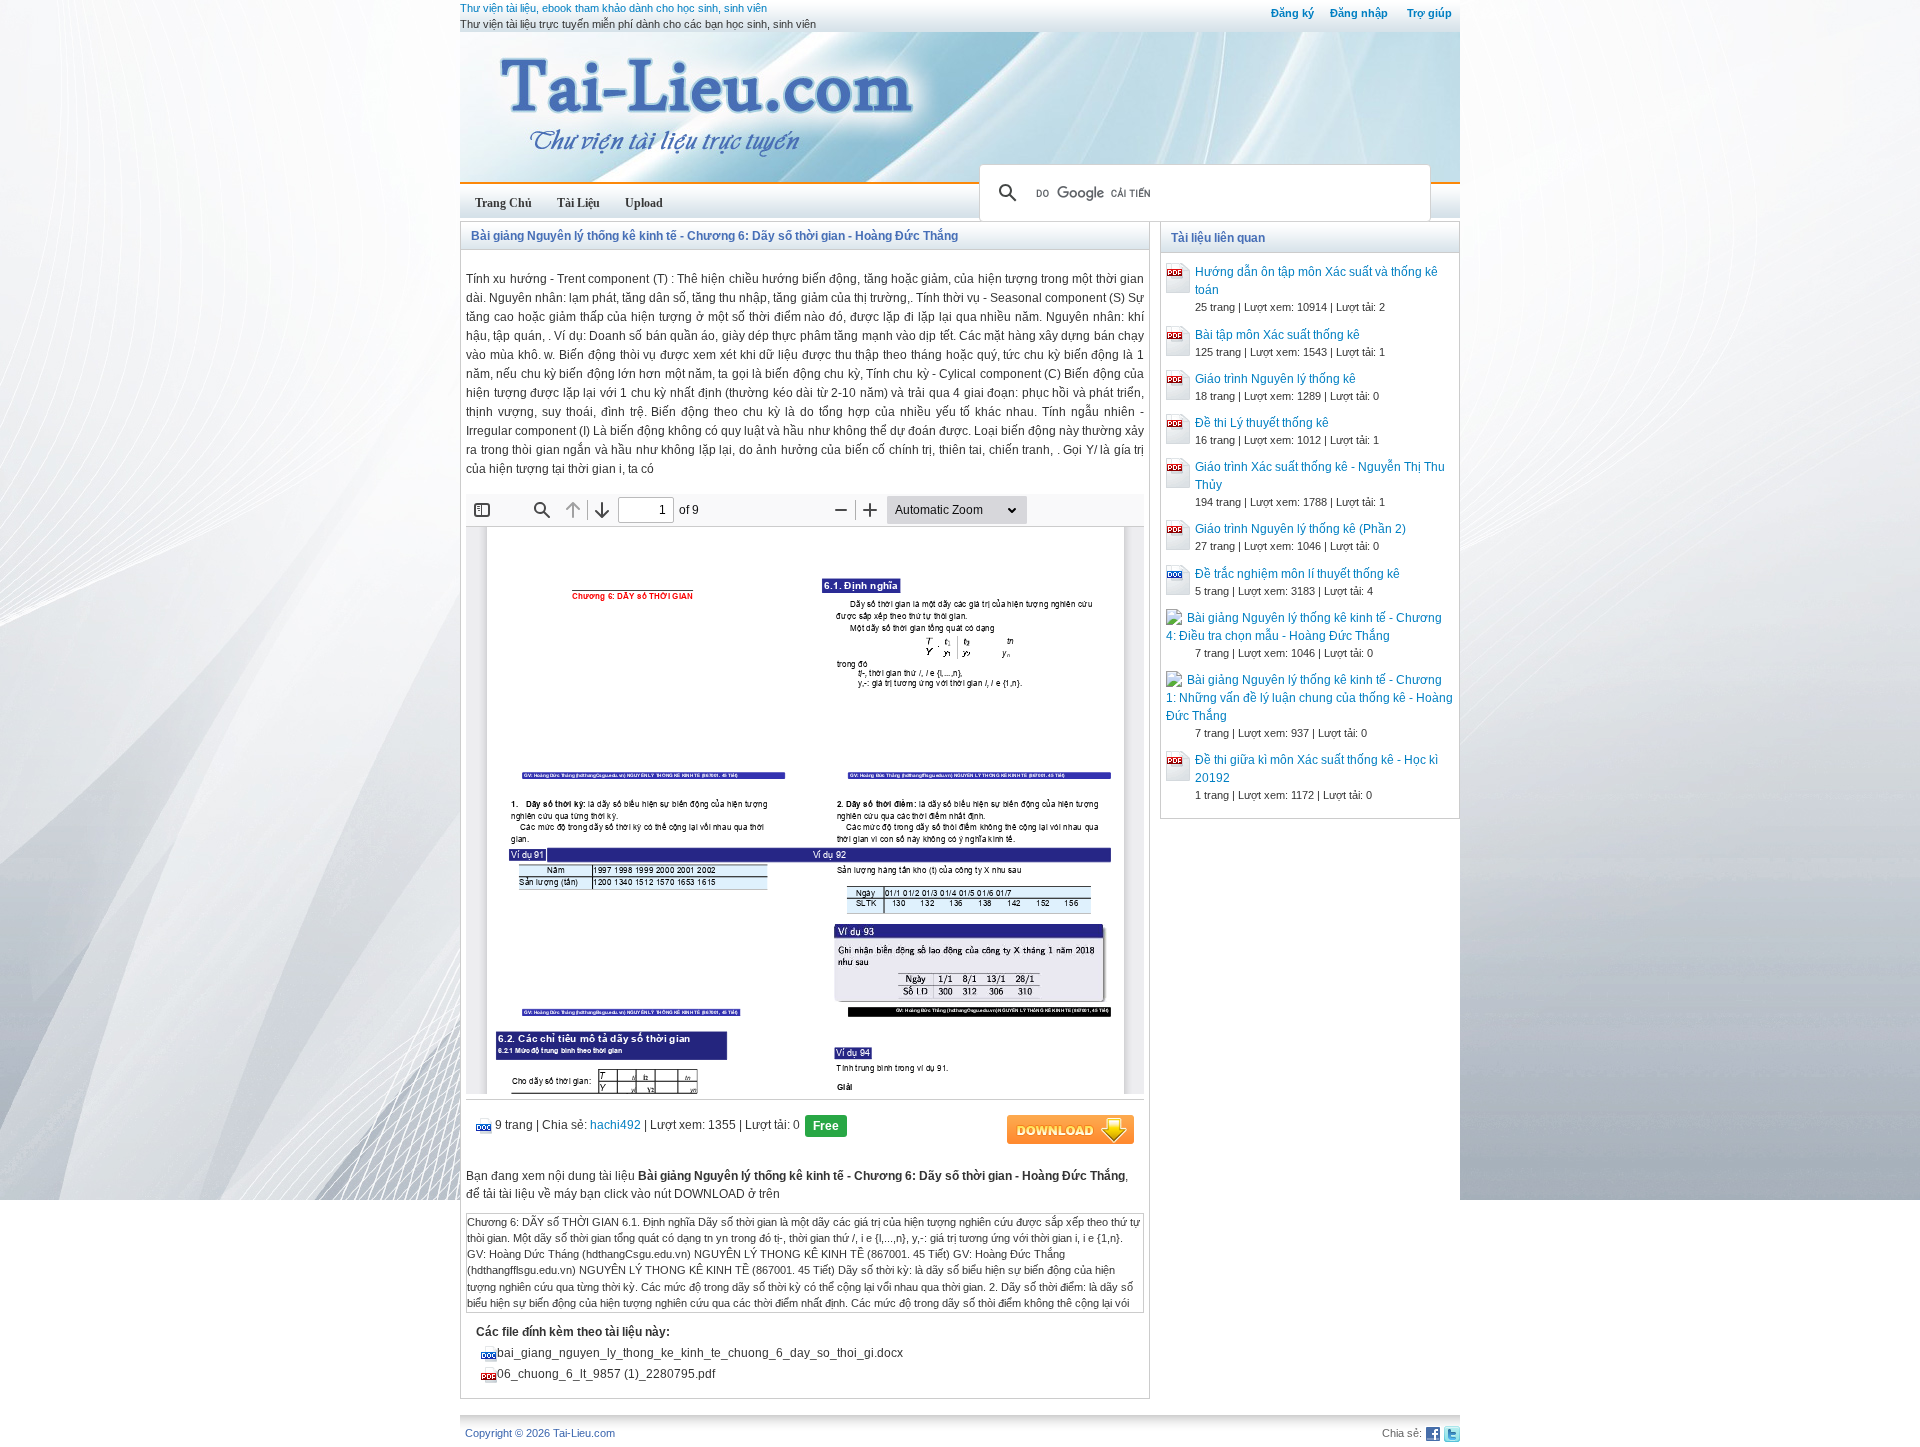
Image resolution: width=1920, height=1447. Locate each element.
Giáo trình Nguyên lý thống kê (1275, 379)
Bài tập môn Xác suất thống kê (1277, 335)
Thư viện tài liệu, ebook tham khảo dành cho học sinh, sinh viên (613, 8)
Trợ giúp (1429, 13)
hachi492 (615, 1125)
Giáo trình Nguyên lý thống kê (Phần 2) (1300, 529)
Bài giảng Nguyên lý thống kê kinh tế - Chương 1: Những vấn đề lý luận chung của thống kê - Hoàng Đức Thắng (1309, 698)
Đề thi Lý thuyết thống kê (1262, 423)
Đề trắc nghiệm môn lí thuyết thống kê (1297, 574)
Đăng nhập (1359, 13)
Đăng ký (1292, 13)
